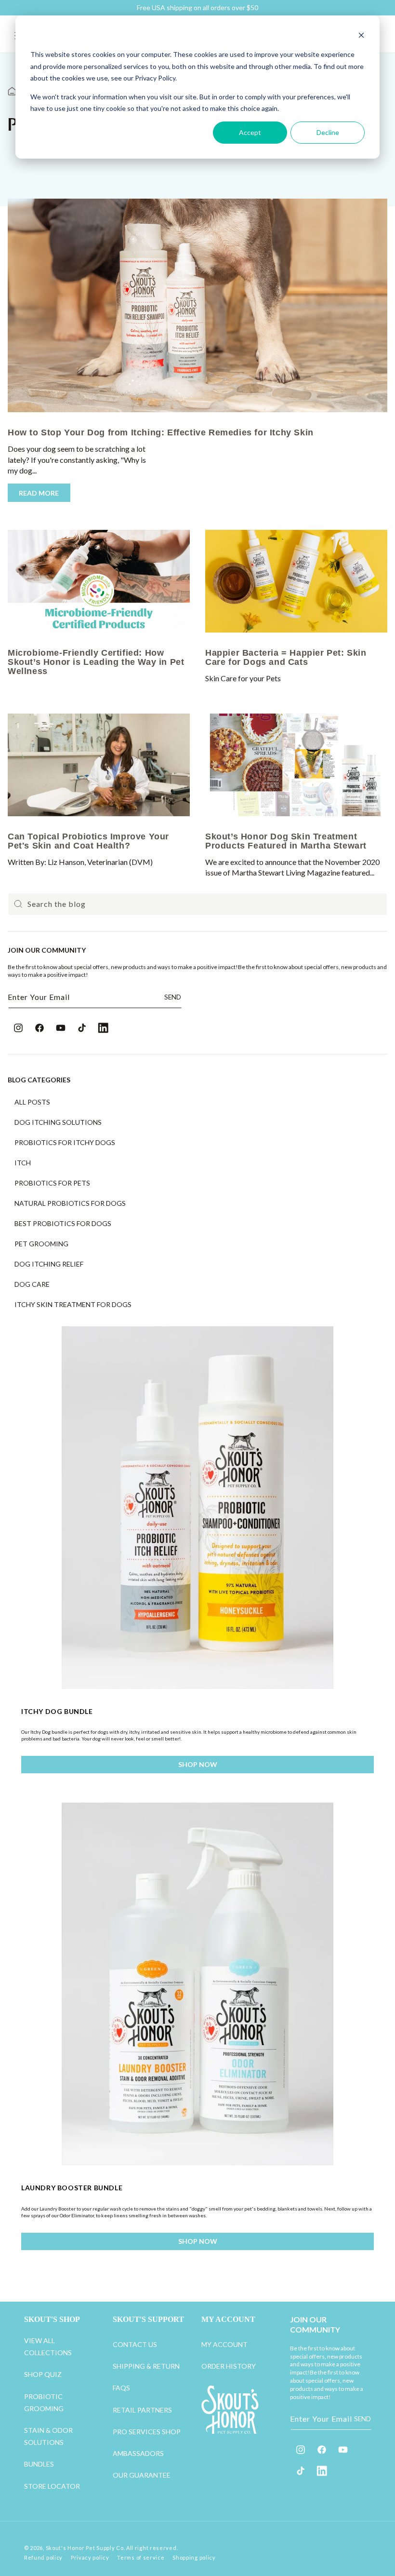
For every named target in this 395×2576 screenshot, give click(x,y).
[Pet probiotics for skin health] (296, 581)
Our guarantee (142, 2475)
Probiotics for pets (52, 1183)
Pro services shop (147, 2432)
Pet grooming (41, 1244)
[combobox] (197, 904)
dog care (32, 1284)
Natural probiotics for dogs (70, 1203)
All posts (32, 1102)
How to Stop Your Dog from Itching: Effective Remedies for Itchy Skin (161, 432)
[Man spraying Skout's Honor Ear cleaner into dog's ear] (99, 581)
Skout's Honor (65, 2548)
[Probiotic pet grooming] (296, 765)
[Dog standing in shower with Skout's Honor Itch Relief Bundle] (197, 305)
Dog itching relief (49, 1264)
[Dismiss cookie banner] (361, 36)
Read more (39, 492)
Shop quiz (43, 2374)
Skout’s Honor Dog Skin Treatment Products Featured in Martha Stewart (286, 841)
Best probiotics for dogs (63, 1224)
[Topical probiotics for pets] (99, 765)
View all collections (48, 2347)
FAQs (121, 2388)
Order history (229, 2366)
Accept (250, 132)
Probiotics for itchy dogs (65, 1143)
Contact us (135, 2344)
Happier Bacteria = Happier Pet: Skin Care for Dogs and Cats (286, 657)
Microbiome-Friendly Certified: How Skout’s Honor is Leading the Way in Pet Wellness (96, 662)
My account (224, 2344)
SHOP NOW (198, 1764)
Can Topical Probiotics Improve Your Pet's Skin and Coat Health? (88, 841)
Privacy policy (90, 2557)
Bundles (39, 2464)
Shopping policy (194, 2557)
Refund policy (43, 2557)
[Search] (18, 904)
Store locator (52, 2486)
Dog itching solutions (58, 1122)
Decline (328, 132)
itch (23, 1163)
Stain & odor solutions (48, 2436)
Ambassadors (138, 2453)
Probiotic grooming (44, 2402)
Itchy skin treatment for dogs (73, 1305)
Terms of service (141, 2557)
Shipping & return (146, 2366)
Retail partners (142, 2410)
